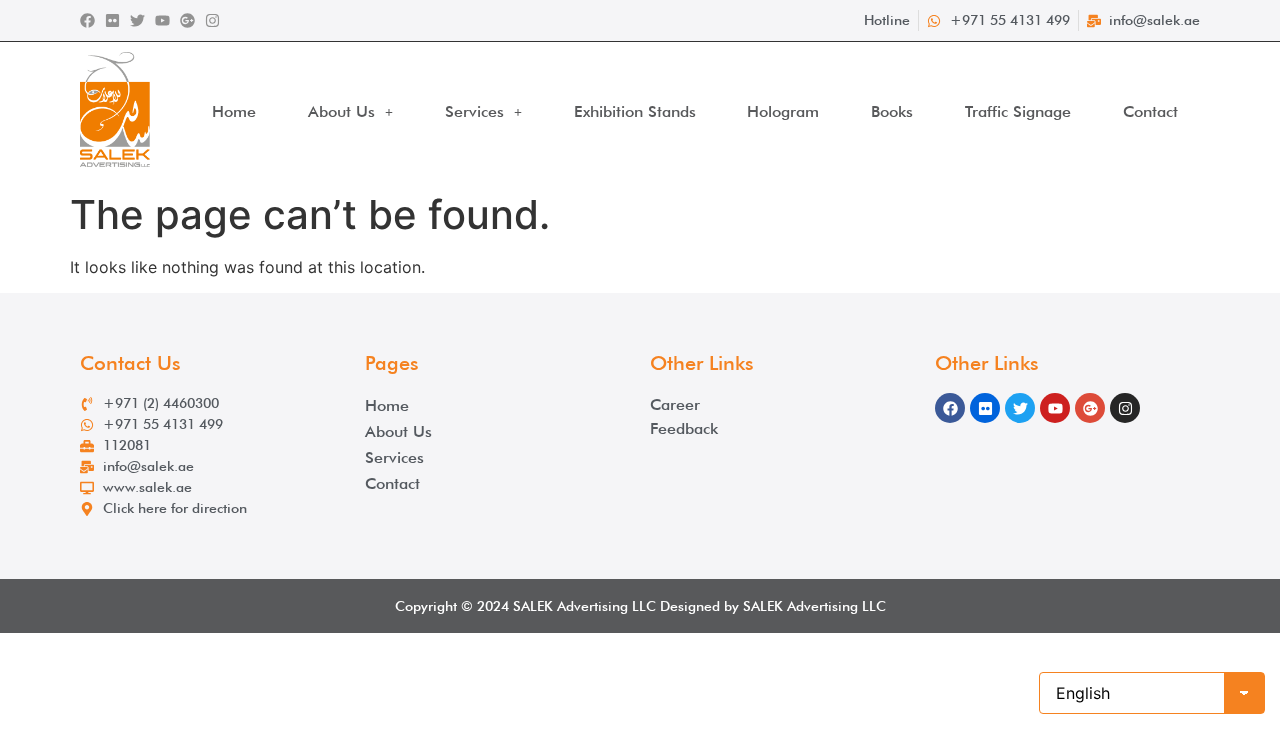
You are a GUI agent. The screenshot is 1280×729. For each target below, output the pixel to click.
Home (234, 111)
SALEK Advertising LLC (584, 606)
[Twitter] (137, 20)
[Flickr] (112, 20)
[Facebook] (87, 20)
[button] (351, 112)
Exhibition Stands (635, 111)
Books (892, 111)
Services (474, 111)
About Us (341, 111)
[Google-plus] (187, 20)
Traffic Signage (1018, 111)
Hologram (783, 111)
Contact (1150, 111)
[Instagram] (212, 20)
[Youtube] (162, 20)
